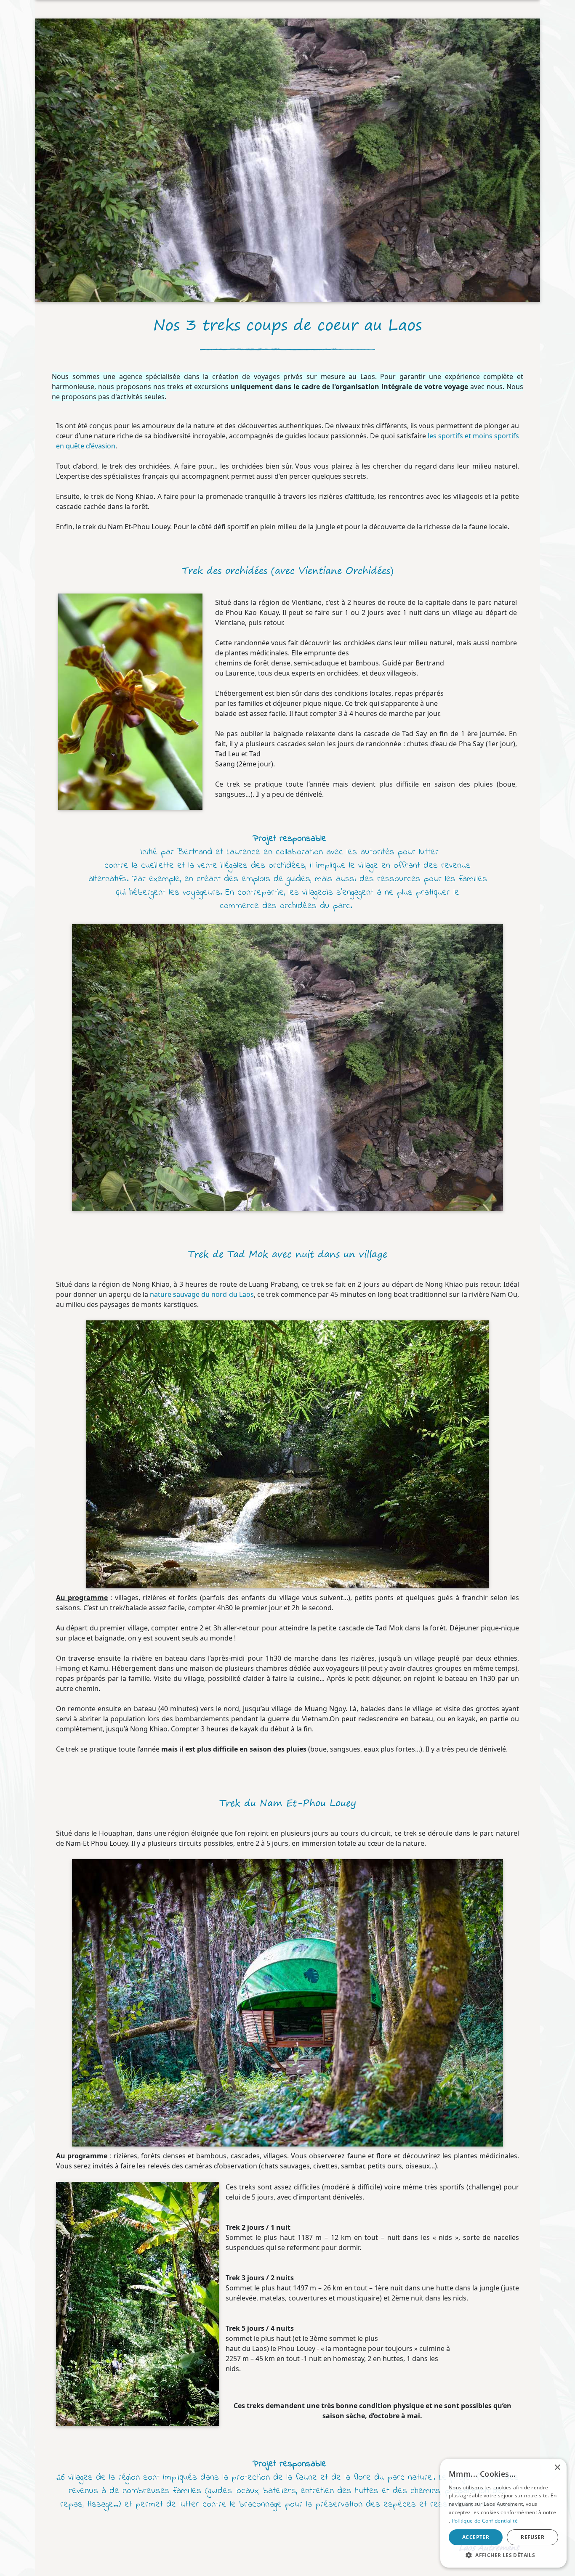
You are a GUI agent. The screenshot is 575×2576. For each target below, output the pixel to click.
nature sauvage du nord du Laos (202, 1294)
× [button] (557, 2468)
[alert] (503, 2513)
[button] (503, 2555)
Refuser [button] (532, 2537)
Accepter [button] (476, 2537)
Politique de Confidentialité (485, 2521)
